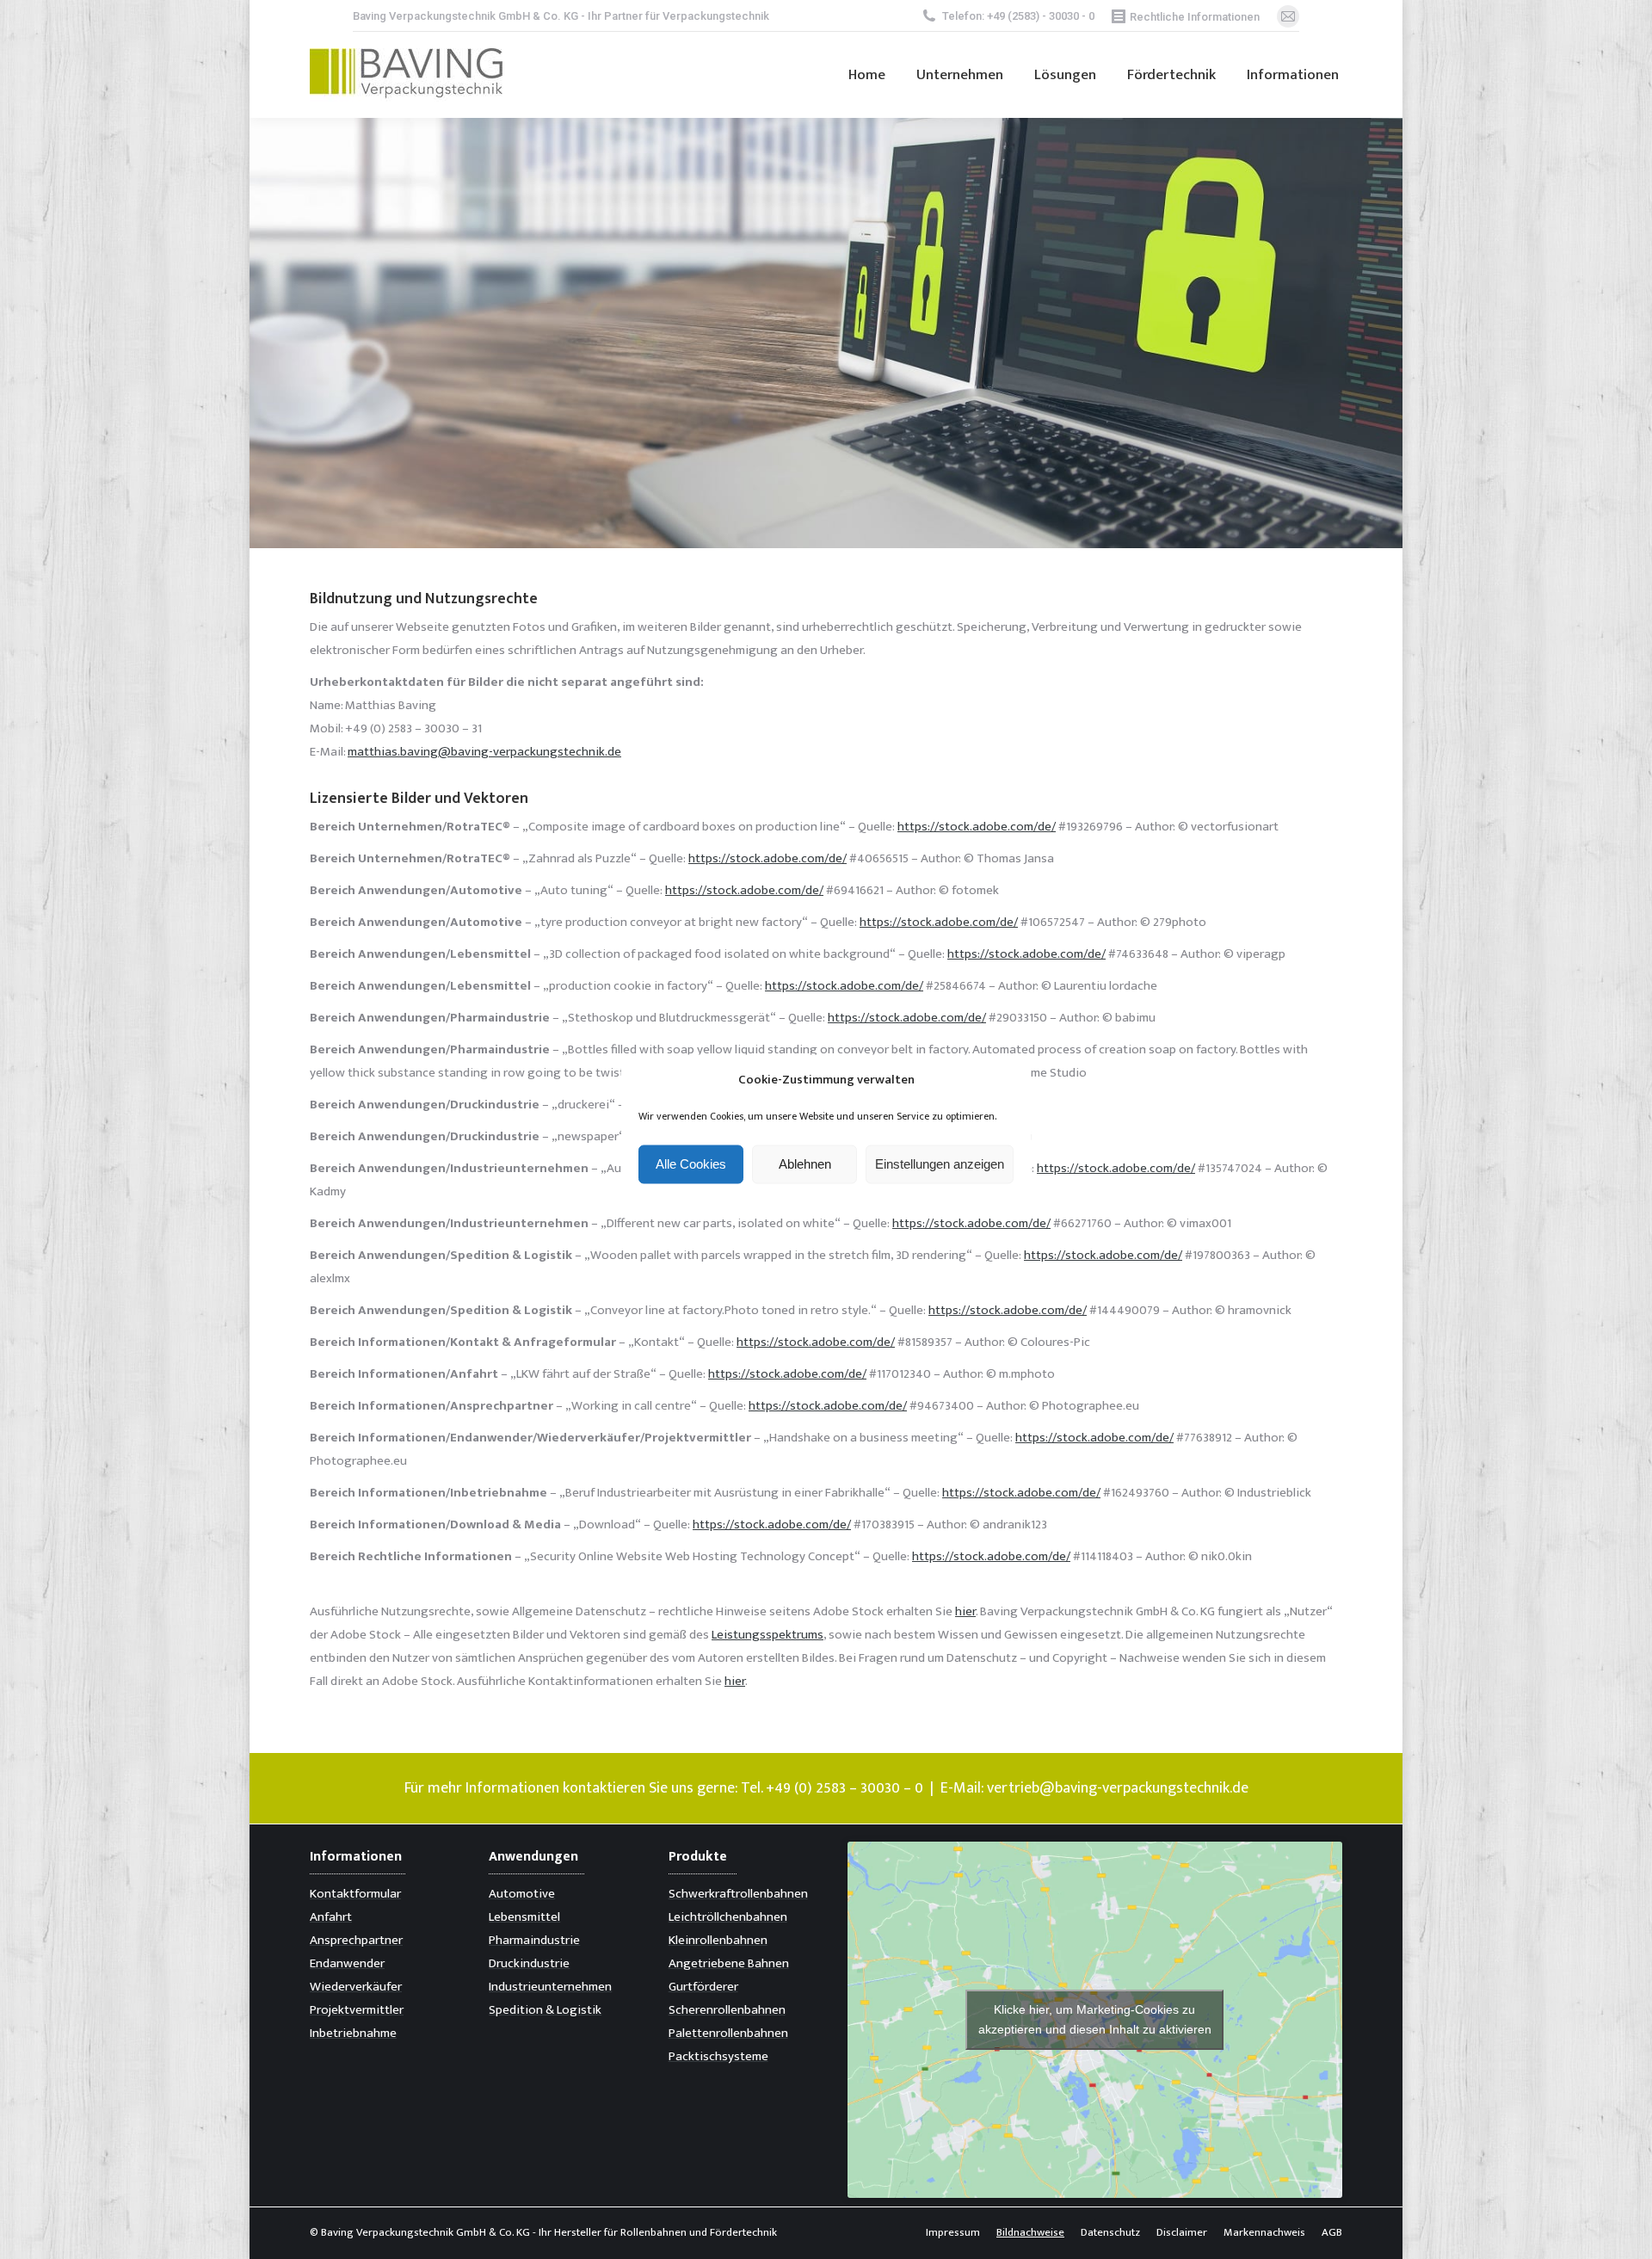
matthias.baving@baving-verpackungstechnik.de (484, 752)
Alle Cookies (691, 1164)
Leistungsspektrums (767, 1635)
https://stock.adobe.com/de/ (977, 827)
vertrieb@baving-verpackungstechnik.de (1118, 1788)
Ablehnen (805, 1164)
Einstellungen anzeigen (940, 1164)
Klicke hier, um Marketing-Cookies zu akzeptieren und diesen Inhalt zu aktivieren (1095, 2019)
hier (965, 1611)
